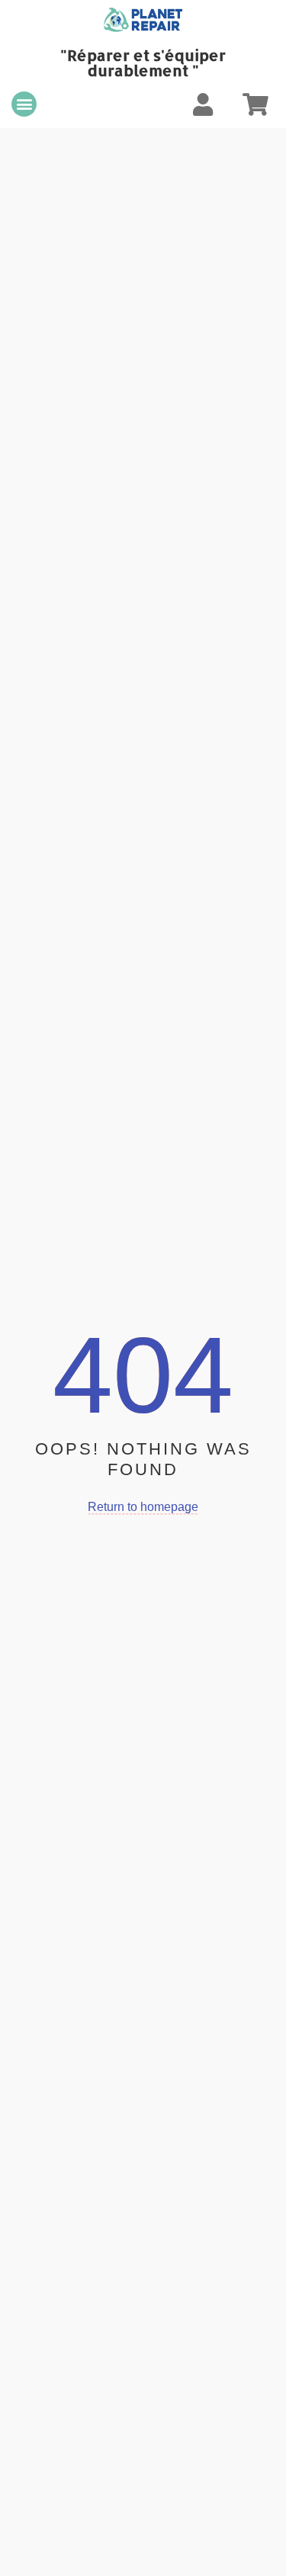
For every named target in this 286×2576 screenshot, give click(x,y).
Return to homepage (143, 1507)
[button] (24, 104)
